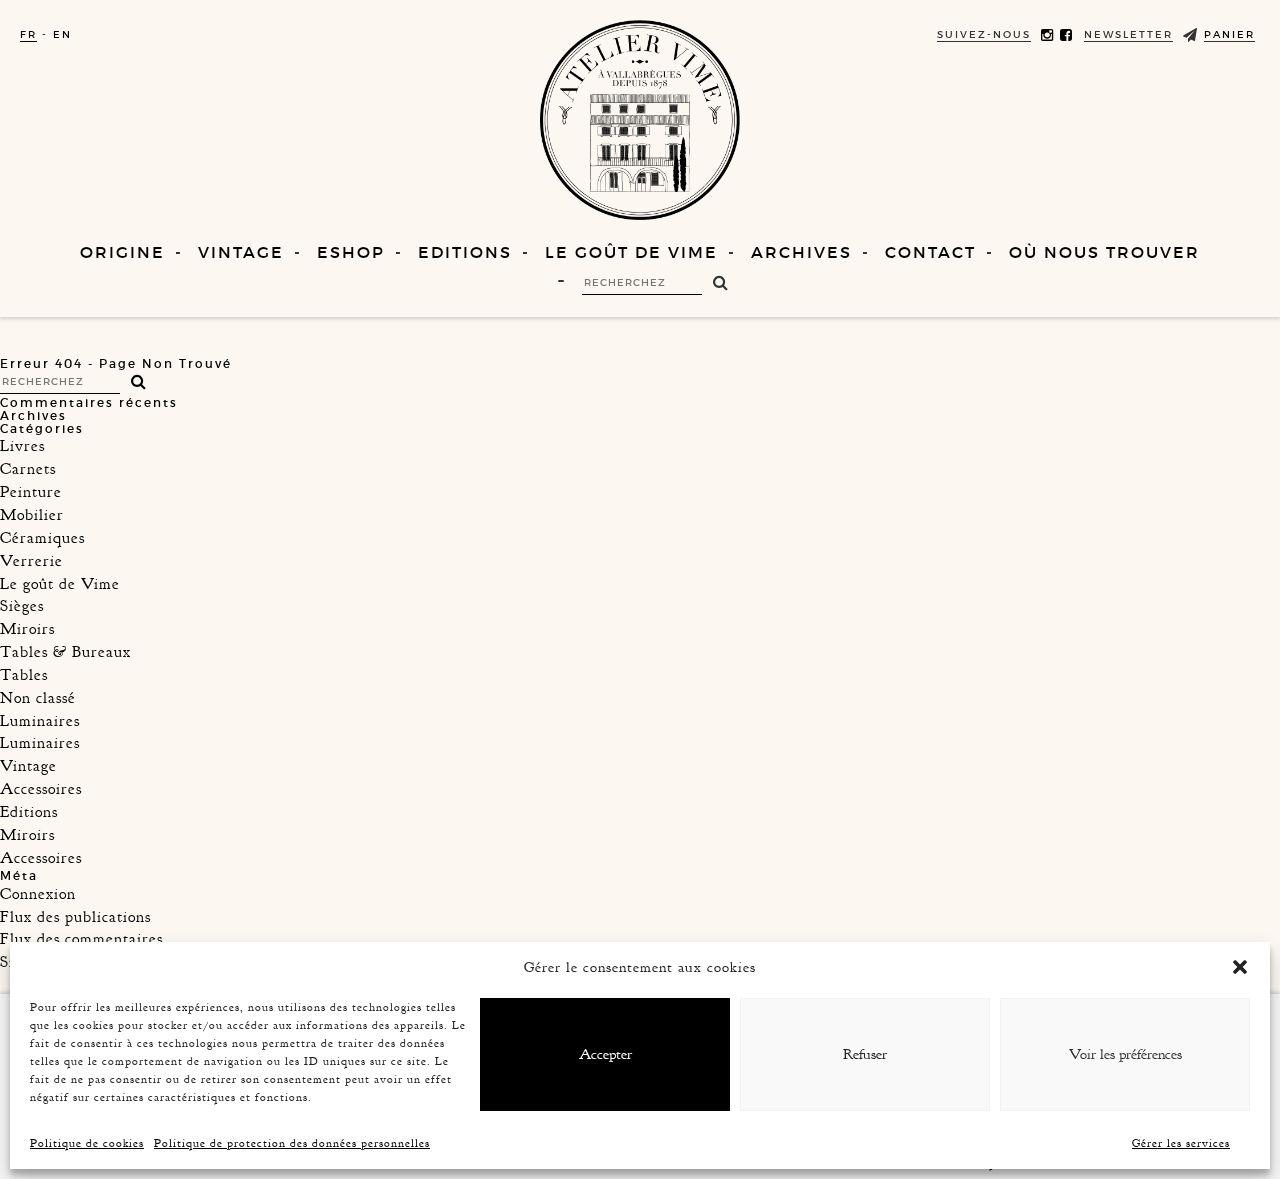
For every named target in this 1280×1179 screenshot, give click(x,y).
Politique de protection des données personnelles (292, 1143)
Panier (1229, 34)
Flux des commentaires (81, 939)
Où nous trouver (1104, 252)
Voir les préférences (1125, 1054)
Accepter (605, 1054)
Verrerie (31, 561)
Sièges (22, 606)
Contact (930, 252)
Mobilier (32, 515)
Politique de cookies (87, 1143)
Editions (465, 252)
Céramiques (42, 538)
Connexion (38, 894)
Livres (22, 446)
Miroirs (27, 629)
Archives (801, 252)
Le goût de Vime (631, 252)
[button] (1240, 967)
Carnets (28, 469)
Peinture (31, 492)
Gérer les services (1181, 1143)
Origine (122, 252)
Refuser (865, 1054)
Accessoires (41, 789)
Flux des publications (75, 917)
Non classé (38, 698)
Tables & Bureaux (65, 652)
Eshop (351, 252)
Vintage (241, 252)
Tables (24, 675)
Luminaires (40, 721)
